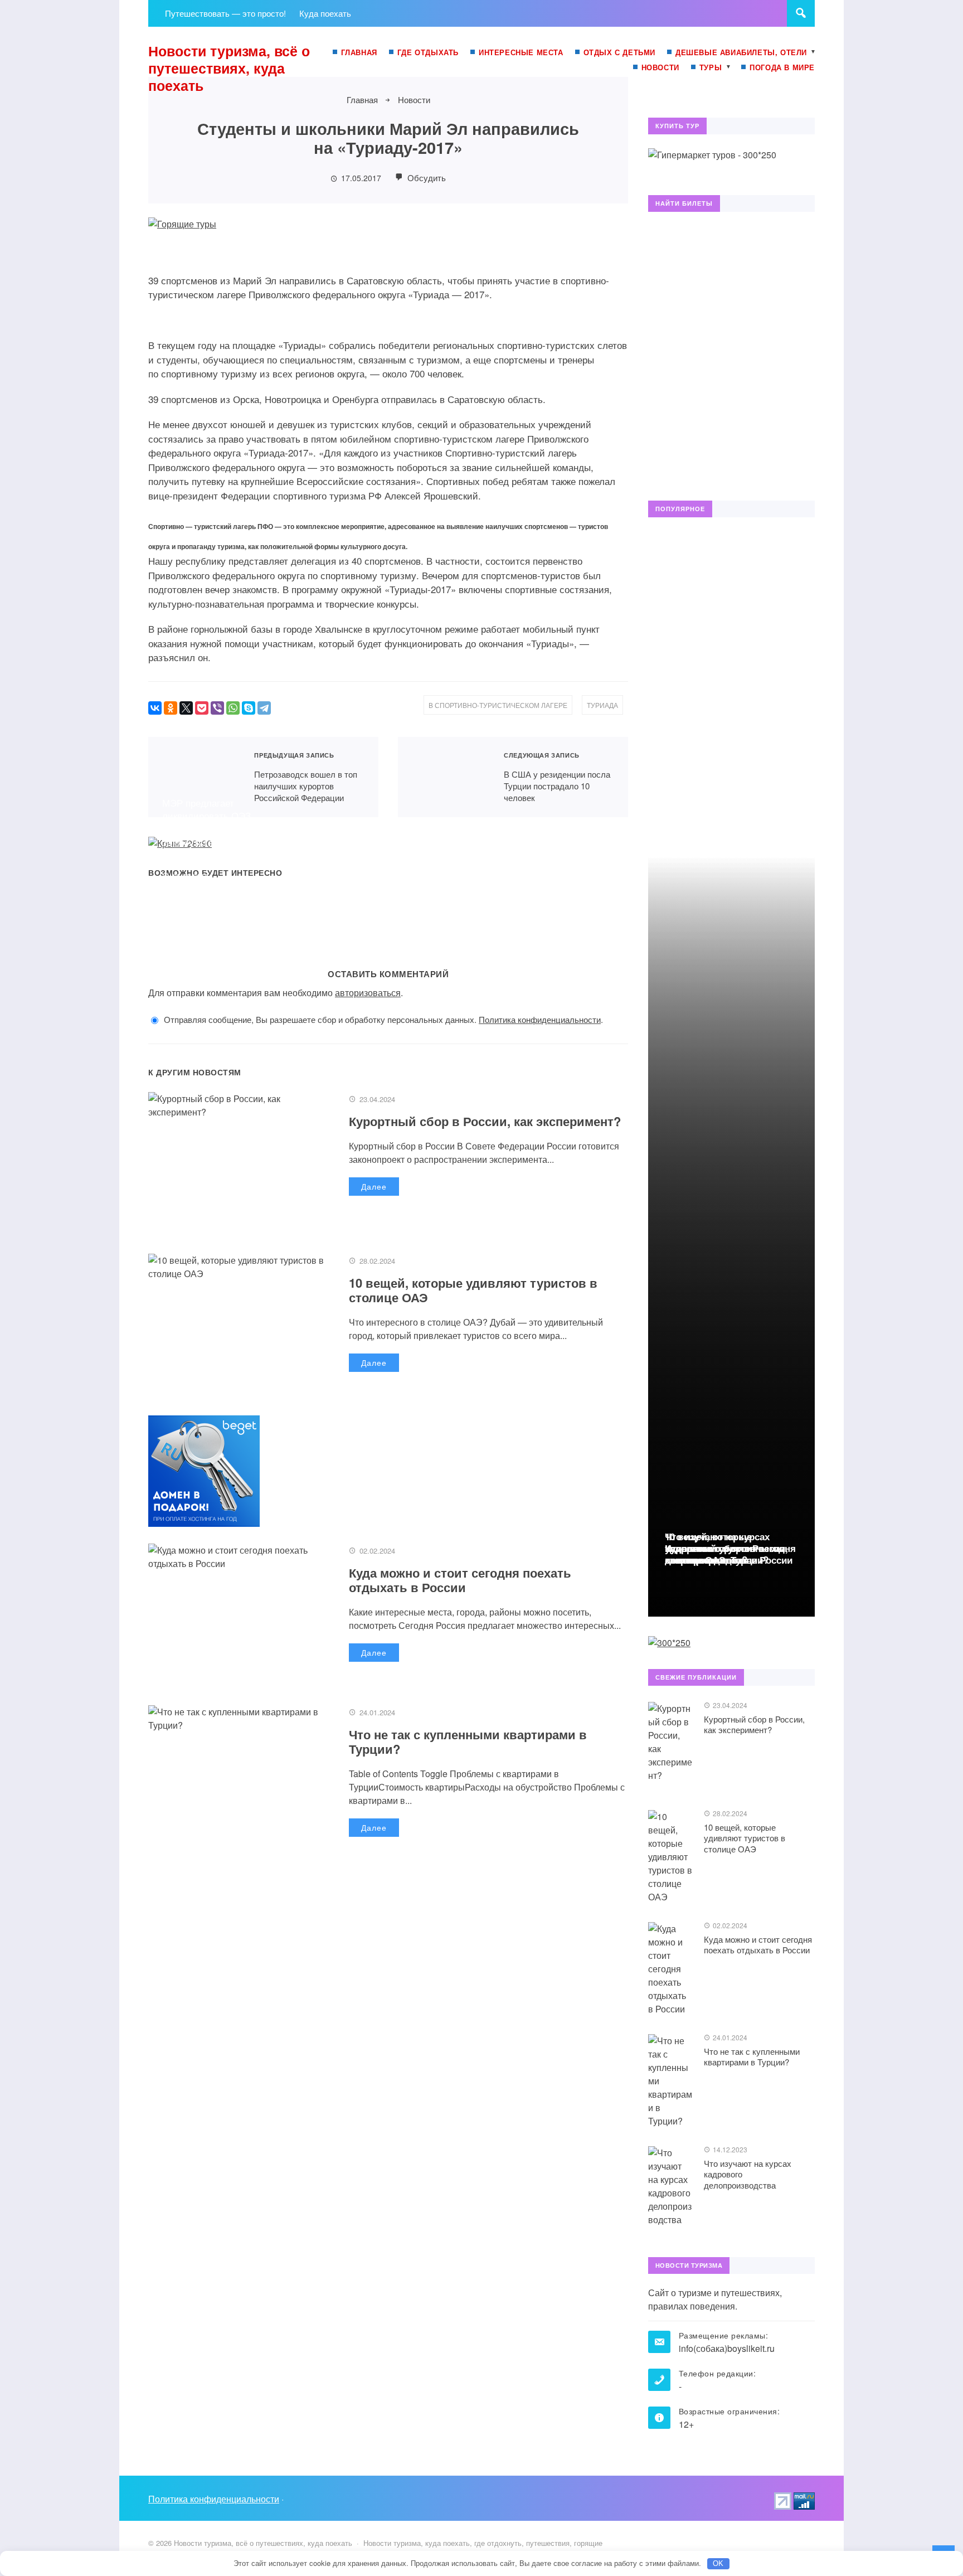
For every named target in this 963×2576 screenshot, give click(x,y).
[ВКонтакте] (155, 708)
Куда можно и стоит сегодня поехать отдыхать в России (460, 1580)
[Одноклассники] (171, 708)
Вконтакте (659, 88)
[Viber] (217, 708)
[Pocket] (202, 708)
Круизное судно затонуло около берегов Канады (550, 849)
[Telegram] (264, 708)
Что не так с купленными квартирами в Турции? (468, 1741)
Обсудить (425, 178)
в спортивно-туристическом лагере (498, 705)
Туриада (602, 705)
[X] (186, 708)
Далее (374, 1186)
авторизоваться (368, 993)
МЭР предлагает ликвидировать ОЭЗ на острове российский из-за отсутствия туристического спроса (221, 829)
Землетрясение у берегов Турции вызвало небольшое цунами (384, 842)
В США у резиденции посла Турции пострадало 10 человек (444, 777)
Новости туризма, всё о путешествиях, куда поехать (229, 68)
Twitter (683, 88)
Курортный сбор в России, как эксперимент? (485, 1121)
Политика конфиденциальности (540, 1019)
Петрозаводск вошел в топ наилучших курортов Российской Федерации (194, 777)
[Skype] (249, 708)
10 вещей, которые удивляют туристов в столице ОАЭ (473, 1290)
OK (718, 2563)
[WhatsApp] (233, 708)
